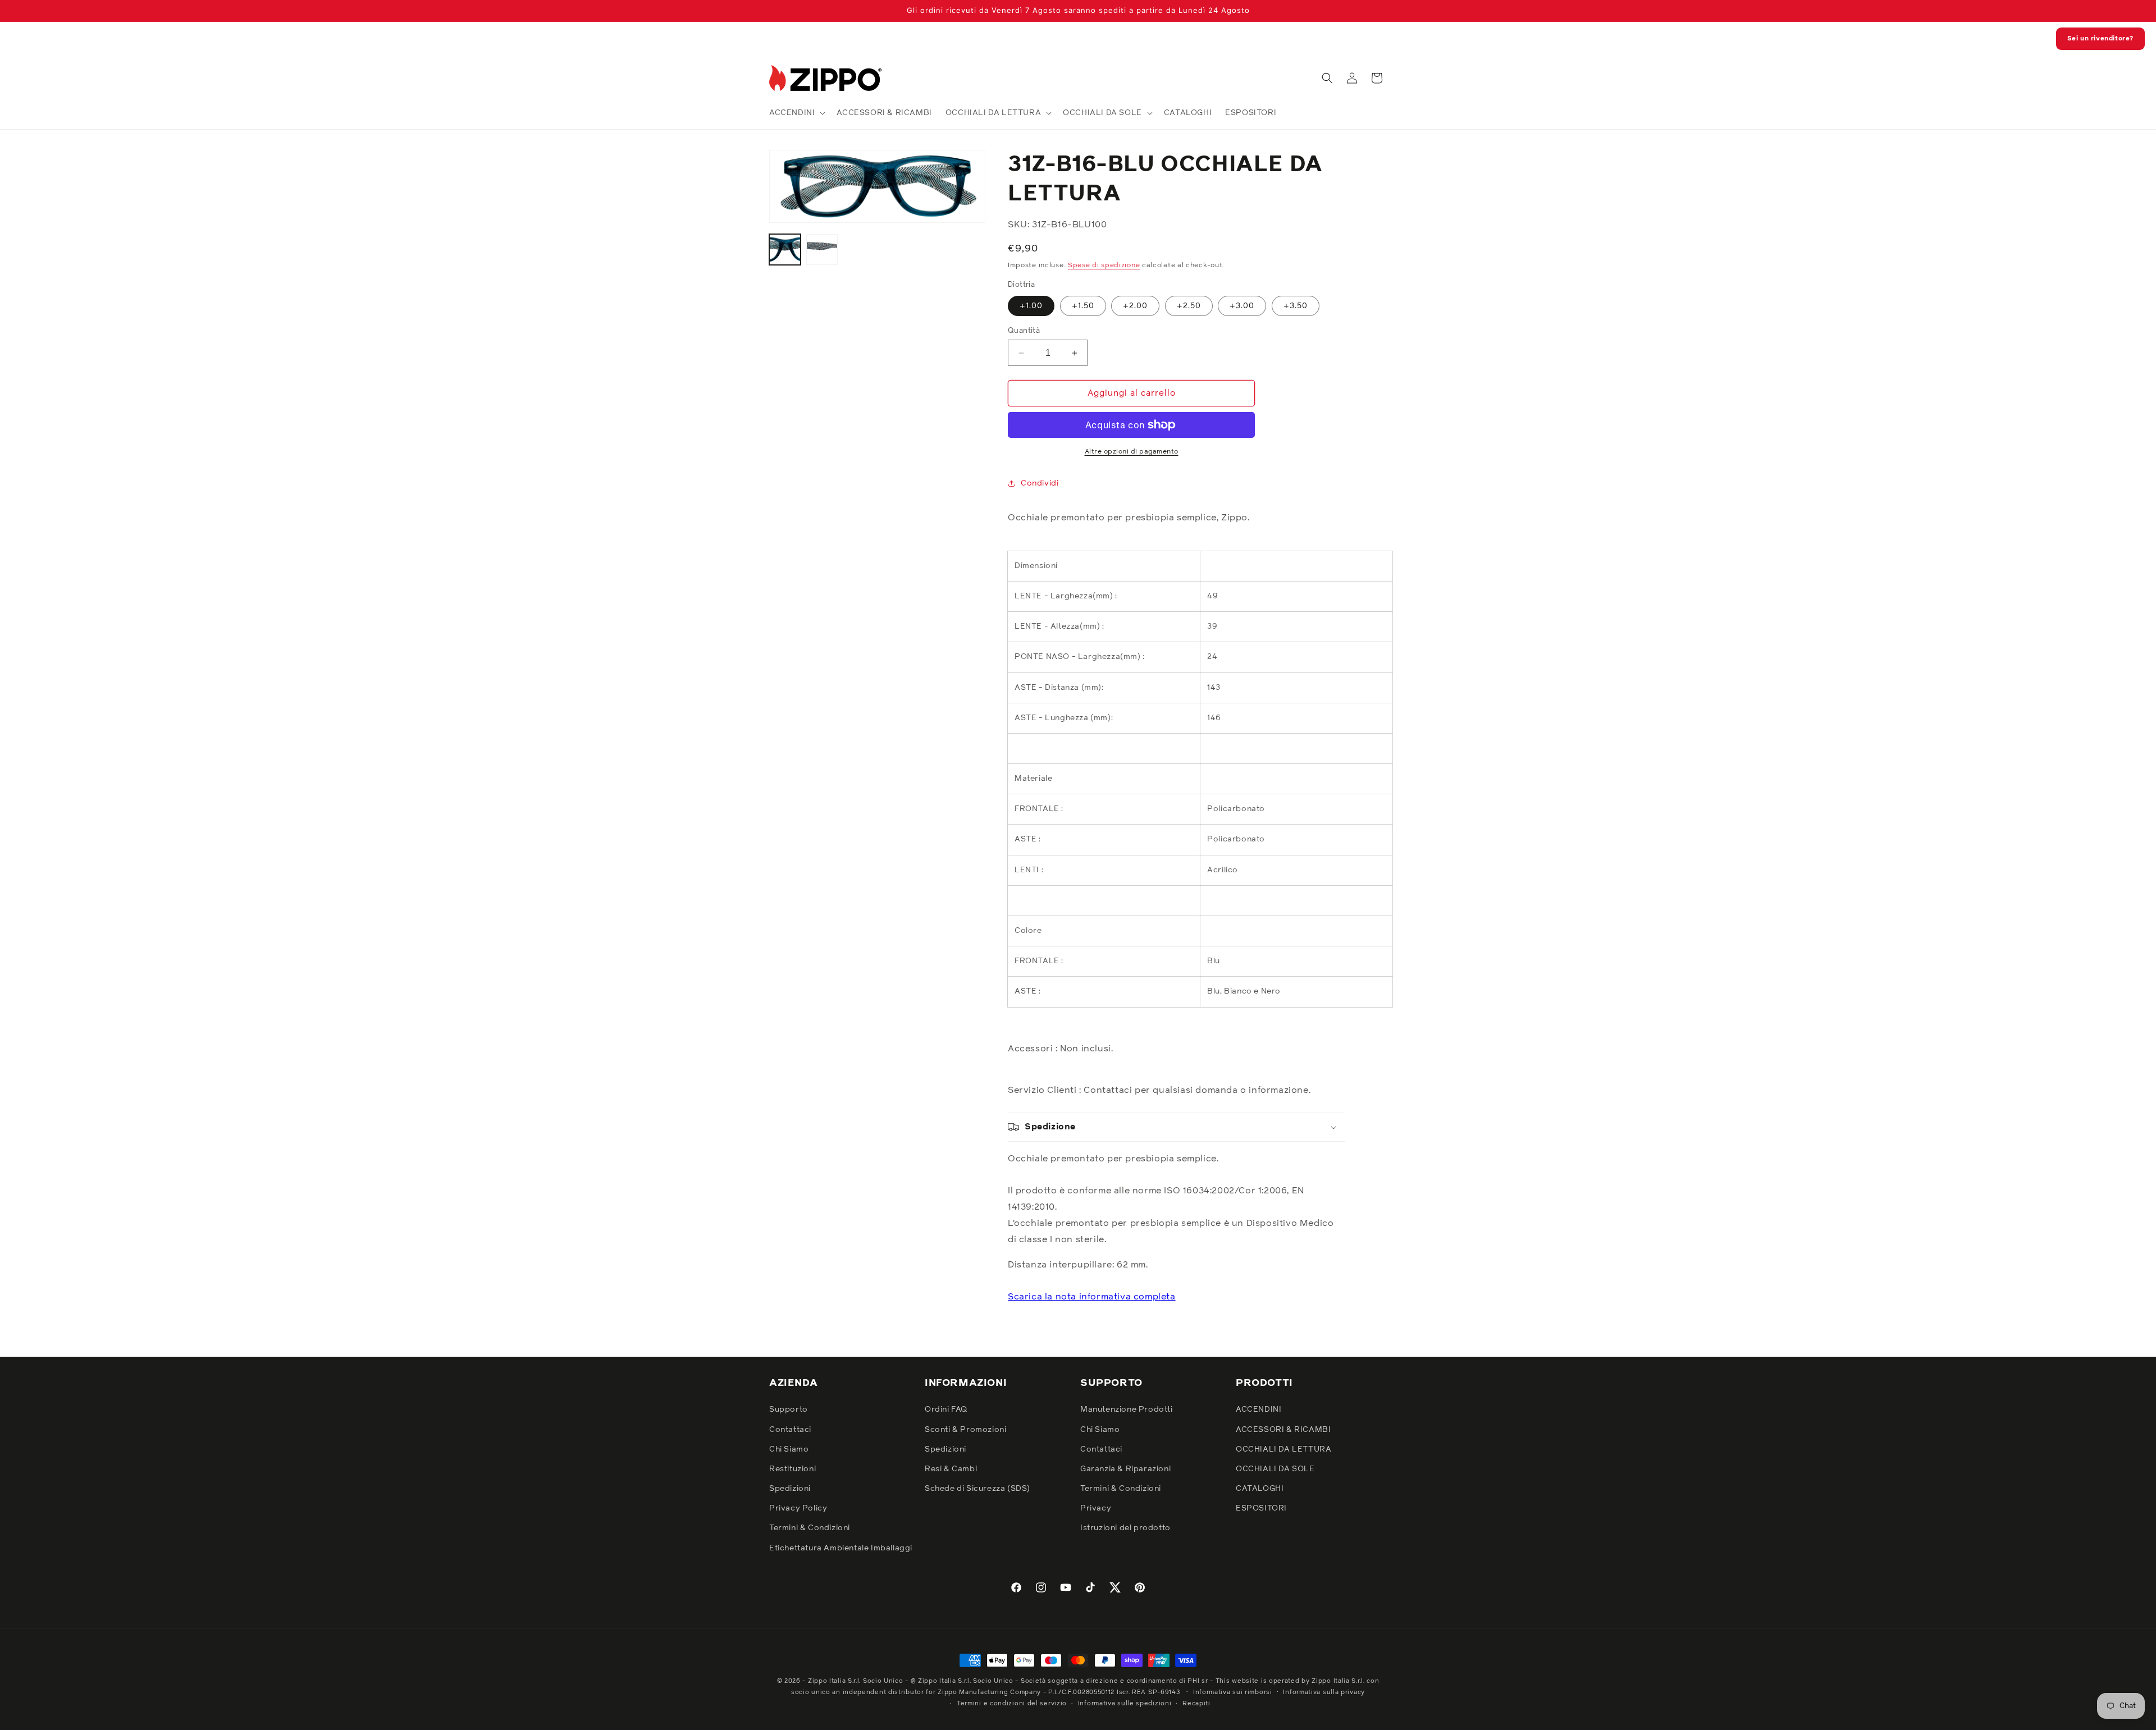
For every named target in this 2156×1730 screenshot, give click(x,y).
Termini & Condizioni (810, 1528)
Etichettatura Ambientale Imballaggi (841, 1548)
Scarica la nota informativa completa (1092, 1297)
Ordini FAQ (946, 1409)
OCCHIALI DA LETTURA (1283, 1449)
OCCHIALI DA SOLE (1275, 1469)
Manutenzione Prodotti (1127, 1409)
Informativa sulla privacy (1324, 1692)
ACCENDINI (1259, 1409)
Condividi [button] (1040, 483)
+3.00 (1242, 306)
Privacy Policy (798, 1508)
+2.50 (1189, 306)
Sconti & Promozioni (965, 1430)
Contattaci (790, 1430)
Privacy (1096, 1508)
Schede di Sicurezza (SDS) (977, 1489)
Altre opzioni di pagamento (1132, 452)
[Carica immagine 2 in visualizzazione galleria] (822, 250)
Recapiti (1196, 1703)
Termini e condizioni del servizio (1012, 1703)
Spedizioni (790, 1489)
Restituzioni (792, 1469)
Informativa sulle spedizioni (1125, 1703)
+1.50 (1083, 306)
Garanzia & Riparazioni (1125, 1469)
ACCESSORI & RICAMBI (1283, 1430)
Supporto (789, 1409)
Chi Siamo (789, 1449)
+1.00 (1031, 306)
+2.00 (1135, 306)
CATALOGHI (1260, 1489)
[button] (796, 113)
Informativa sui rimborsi (1233, 1692)
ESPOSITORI (1261, 1508)
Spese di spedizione (1104, 266)
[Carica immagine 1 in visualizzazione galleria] (785, 250)
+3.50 (1296, 306)
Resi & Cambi (951, 1469)
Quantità (1024, 331)
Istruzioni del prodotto (1125, 1528)
